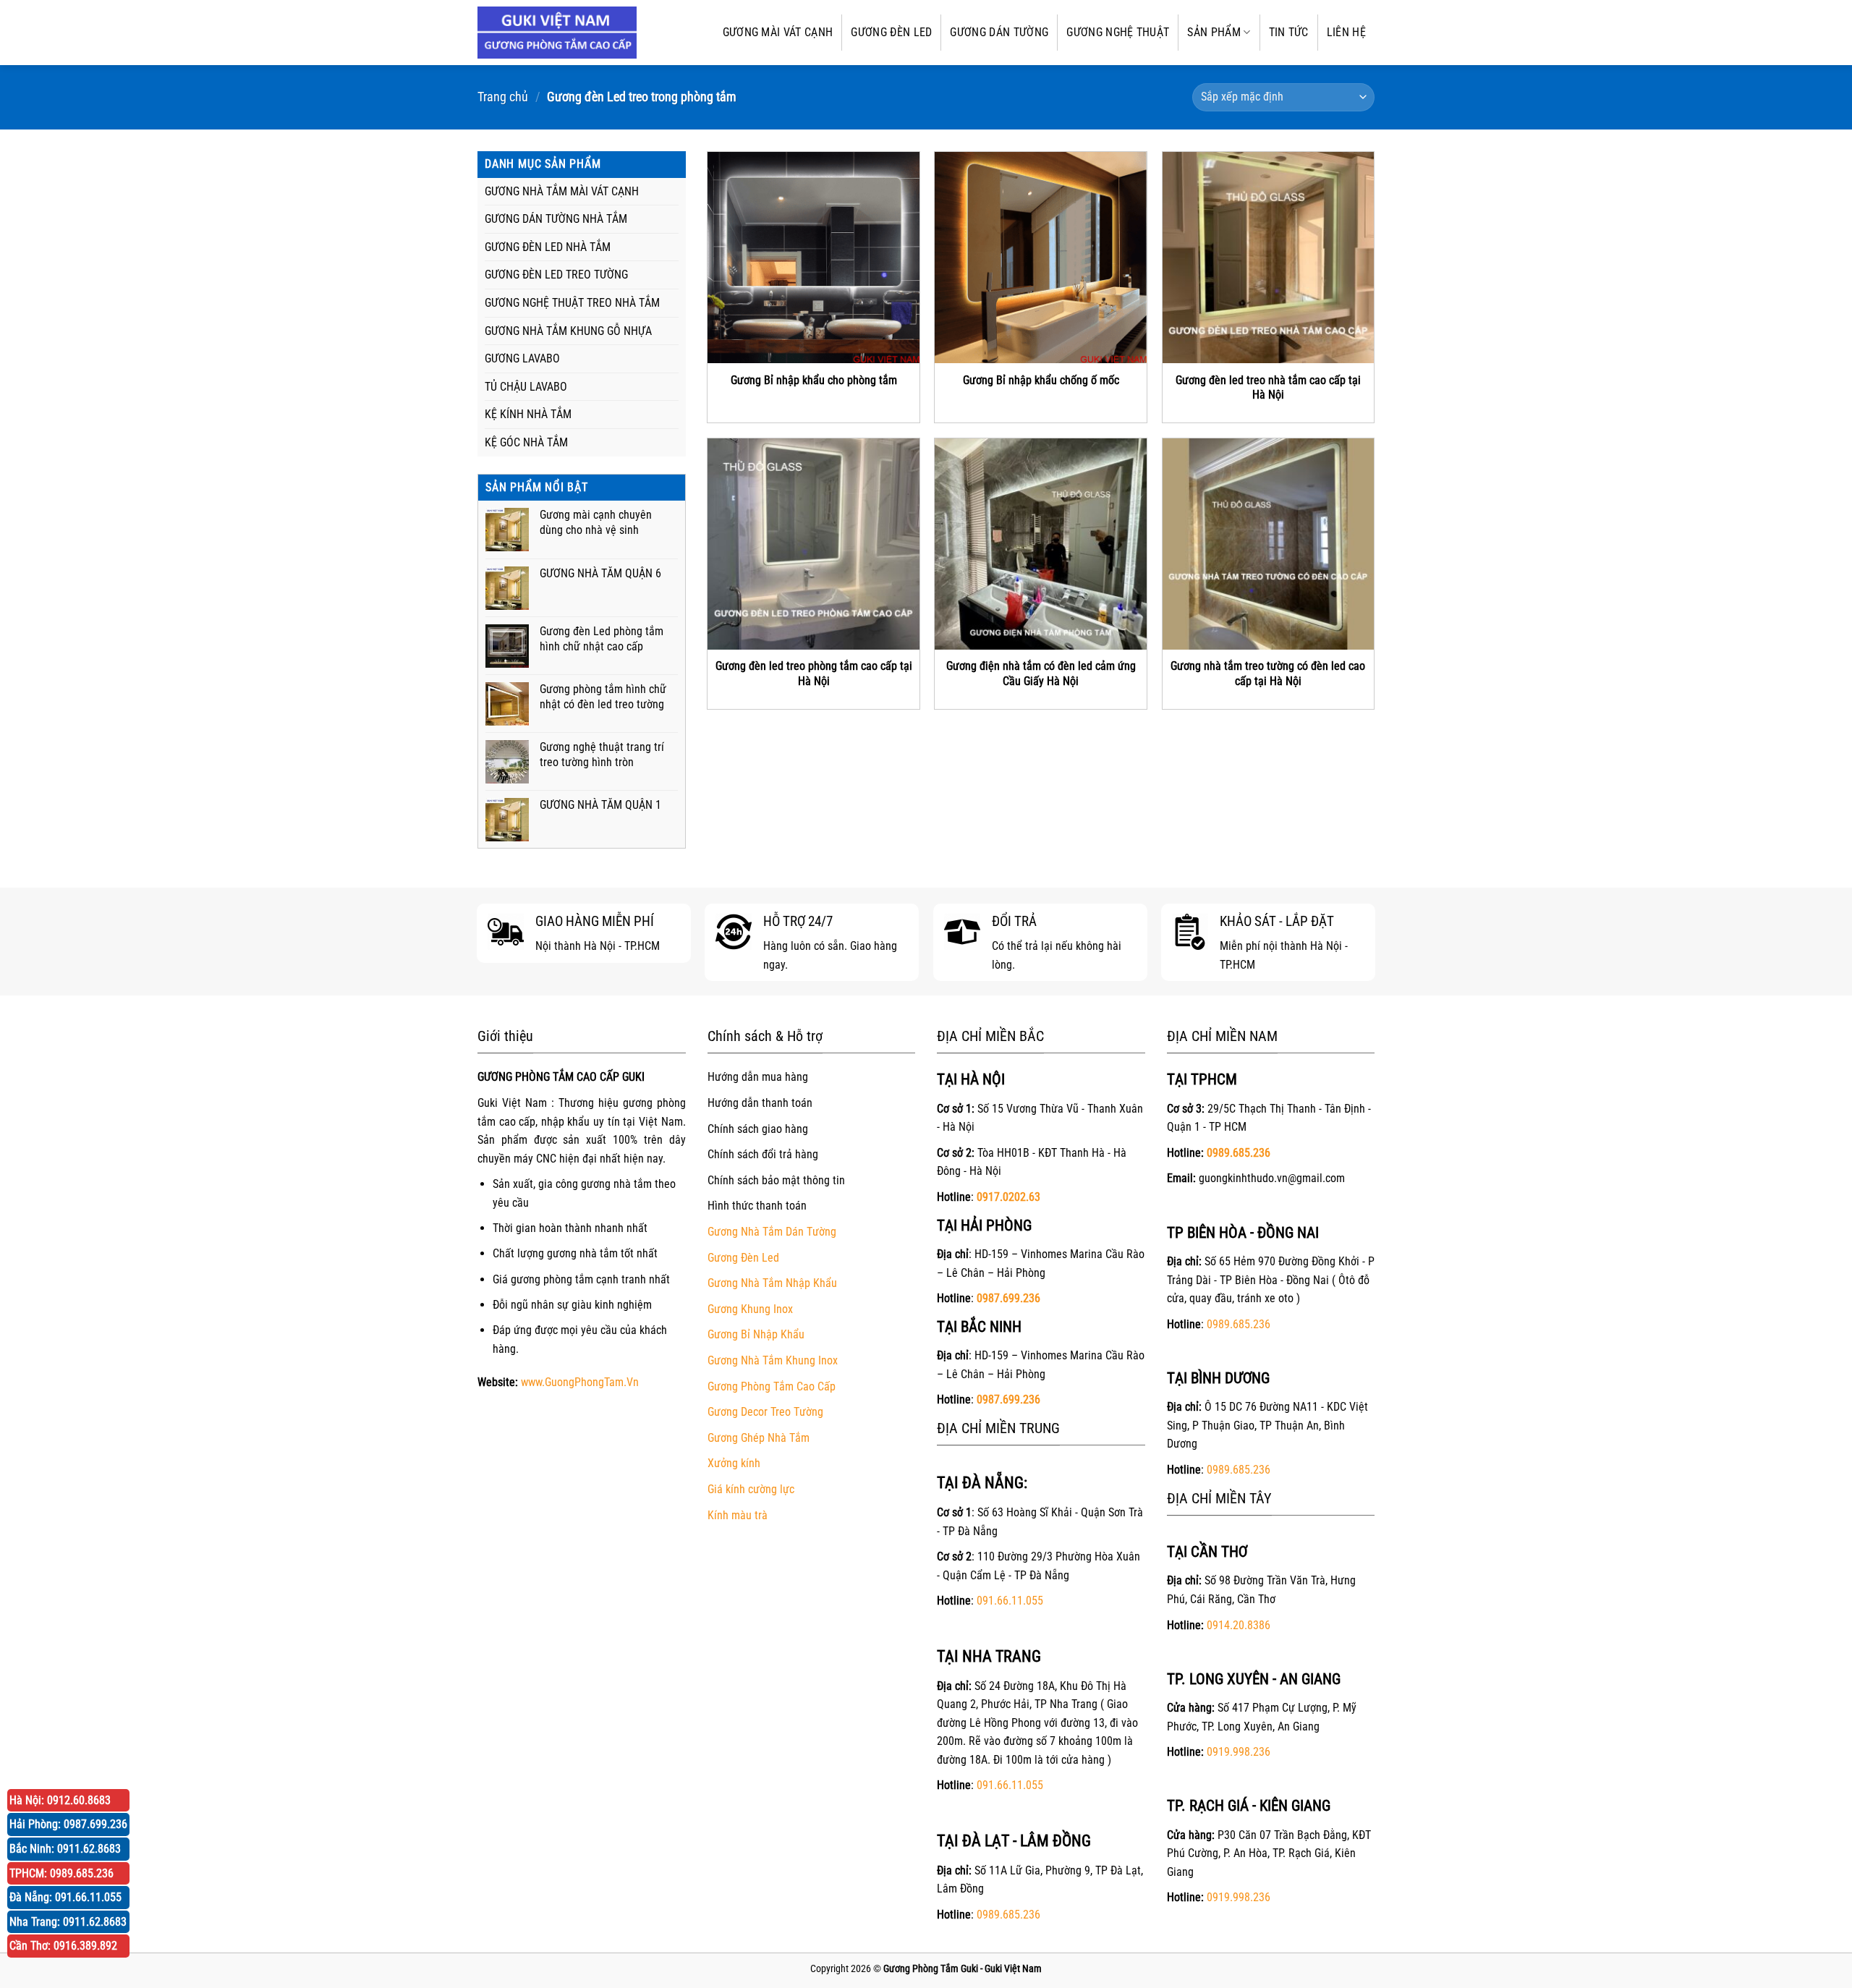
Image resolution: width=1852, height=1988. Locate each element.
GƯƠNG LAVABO (522, 358)
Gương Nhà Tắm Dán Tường (772, 1232)
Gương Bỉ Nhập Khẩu (756, 1334)
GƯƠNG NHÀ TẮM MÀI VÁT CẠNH (562, 191)
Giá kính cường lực (751, 1489)
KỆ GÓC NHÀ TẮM (526, 442)
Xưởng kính (734, 1463)
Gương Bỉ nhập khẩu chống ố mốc (1041, 380)
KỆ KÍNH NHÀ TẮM (528, 414)
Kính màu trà (738, 1515)
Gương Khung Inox (750, 1309)
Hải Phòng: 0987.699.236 (68, 1824)
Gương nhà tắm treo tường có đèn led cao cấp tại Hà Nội (1268, 674)
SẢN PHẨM (1214, 32)
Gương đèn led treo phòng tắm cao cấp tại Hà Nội (814, 674)
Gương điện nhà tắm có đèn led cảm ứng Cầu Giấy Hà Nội (1041, 674)
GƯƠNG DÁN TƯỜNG (999, 32)
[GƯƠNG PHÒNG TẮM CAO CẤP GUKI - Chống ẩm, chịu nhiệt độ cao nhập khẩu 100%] (557, 33)
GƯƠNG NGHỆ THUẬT (1118, 32)
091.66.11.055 (1010, 1601)
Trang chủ (503, 97)
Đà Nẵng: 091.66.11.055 (65, 1897)
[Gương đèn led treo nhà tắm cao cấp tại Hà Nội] (1269, 258)
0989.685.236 (1008, 1915)
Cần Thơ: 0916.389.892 (63, 1946)
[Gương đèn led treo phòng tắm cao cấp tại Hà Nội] (814, 544)
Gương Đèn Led (743, 1258)
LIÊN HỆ (1346, 32)
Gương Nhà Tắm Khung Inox (773, 1360)
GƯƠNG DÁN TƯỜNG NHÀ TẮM (556, 219)
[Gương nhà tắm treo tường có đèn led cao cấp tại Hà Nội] (1269, 544)
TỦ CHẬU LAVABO (526, 387)
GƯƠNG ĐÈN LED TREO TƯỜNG (556, 275)
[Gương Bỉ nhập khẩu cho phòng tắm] (814, 258)
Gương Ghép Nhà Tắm (759, 1438)
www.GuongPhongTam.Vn (580, 1382)
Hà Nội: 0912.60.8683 (60, 1800)
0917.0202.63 (1008, 1197)
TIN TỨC (1289, 32)
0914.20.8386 (1239, 1625)
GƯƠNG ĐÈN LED (891, 32)
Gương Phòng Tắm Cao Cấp (772, 1386)
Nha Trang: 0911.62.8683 (68, 1922)
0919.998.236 (1239, 1752)
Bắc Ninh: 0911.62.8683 (65, 1849)
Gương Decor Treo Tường (765, 1412)
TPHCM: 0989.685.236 (61, 1873)
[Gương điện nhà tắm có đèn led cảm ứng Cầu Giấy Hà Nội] (1041, 544)
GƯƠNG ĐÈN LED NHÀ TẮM (548, 247)
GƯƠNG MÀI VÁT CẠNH (778, 32)
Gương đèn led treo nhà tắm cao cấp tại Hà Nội (1268, 388)
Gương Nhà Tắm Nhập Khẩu (772, 1283)
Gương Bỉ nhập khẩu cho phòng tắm (814, 380)
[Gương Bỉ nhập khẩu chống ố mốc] (1041, 258)
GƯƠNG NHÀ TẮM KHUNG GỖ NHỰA (568, 331)
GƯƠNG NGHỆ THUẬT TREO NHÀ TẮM (572, 303)
